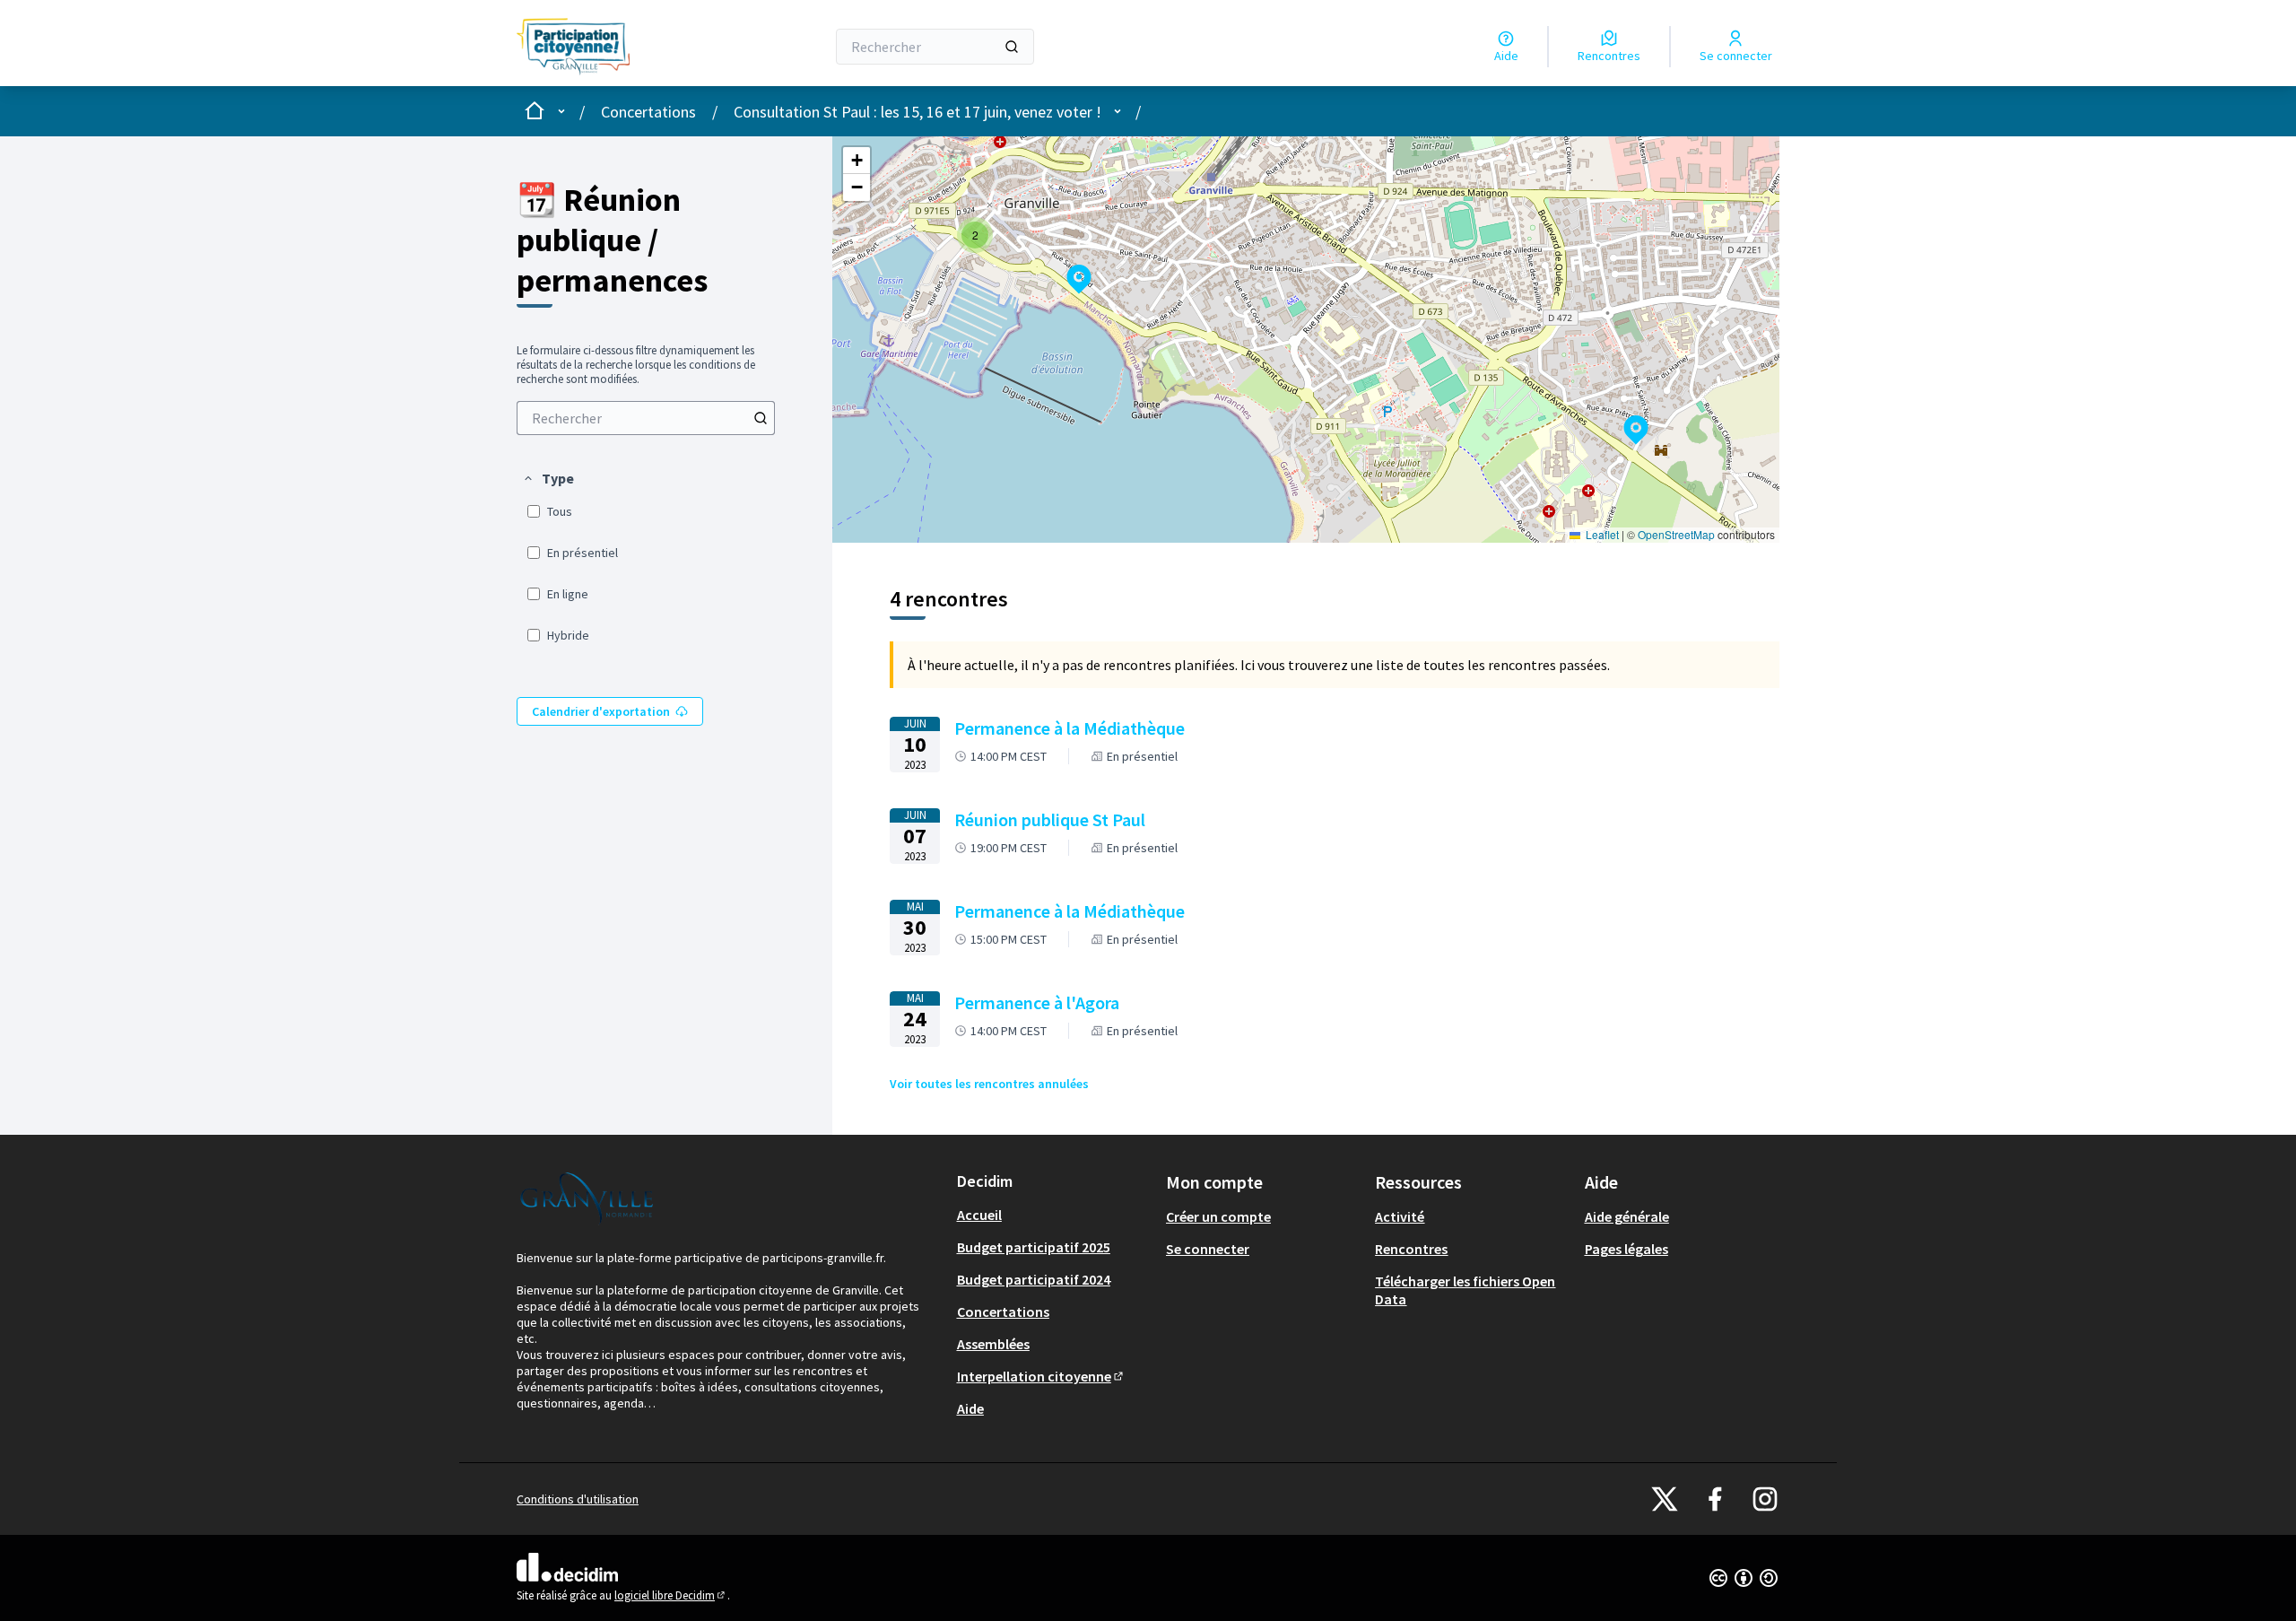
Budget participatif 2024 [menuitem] (1034, 1279)
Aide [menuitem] (970, 1408)
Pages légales (1626, 1249)
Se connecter (1208, 1249)
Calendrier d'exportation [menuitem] (601, 711)
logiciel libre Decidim (671, 1595)
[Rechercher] (1012, 47)
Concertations (648, 112)
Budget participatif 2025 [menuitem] (1034, 1247)
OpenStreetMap (1676, 534)
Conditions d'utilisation (578, 1499)
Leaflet (1601, 534)
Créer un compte (1218, 1216)
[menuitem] (646, 418)
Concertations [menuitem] (1003, 1312)
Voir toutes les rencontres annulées (989, 1084)
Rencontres (1411, 1249)
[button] (548, 478)
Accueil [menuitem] (979, 1215)
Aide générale (1627, 1216)
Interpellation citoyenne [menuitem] (1041, 1376)
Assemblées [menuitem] (993, 1344)
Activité (1400, 1216)
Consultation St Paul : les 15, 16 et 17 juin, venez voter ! (918, 112)
